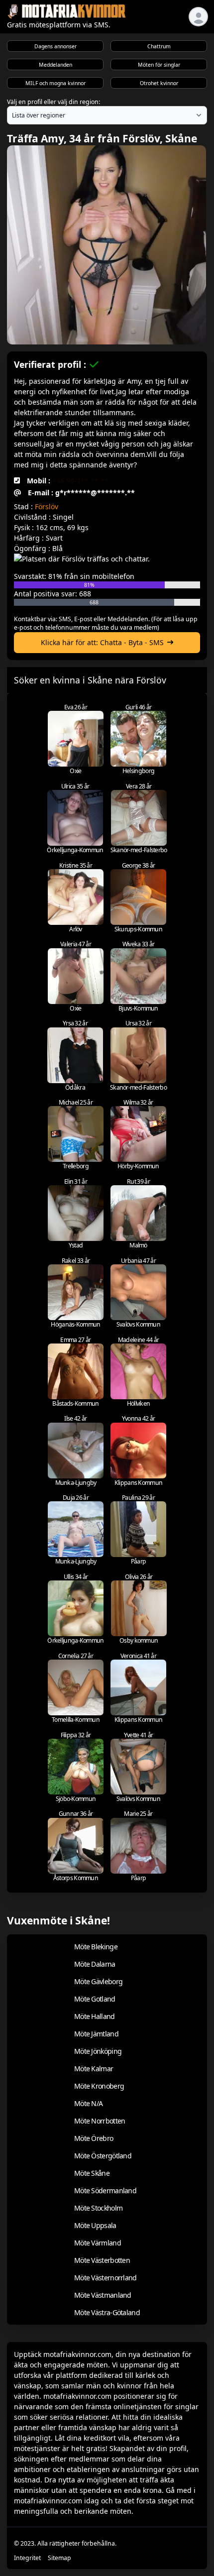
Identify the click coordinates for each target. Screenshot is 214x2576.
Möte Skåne (92, 2173)
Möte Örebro (94, 2138)
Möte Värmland (98, 2243)
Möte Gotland (95, 1999)
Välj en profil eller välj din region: (53, 102)
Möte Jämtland (96, 2034)
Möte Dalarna (95, 1964)
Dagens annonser (55, 46)
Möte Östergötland (103, 2156)
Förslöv (47, 506)
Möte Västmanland (103, 2295)
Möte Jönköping (98, 2051)
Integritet (27, 2558)
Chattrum (159, 46)
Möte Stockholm (98, 2208)
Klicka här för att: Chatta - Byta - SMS (102, 642)
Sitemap (59, 2558)
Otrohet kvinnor (159, 83)
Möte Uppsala (95, 2225)
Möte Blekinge (96, 1947)
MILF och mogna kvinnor (55, 83)
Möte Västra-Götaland (107, 2312)
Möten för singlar (159, 65)
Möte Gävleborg (98, 1981)
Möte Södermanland (105, 2190)
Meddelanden (55, 65)
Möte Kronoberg (99, 2086)
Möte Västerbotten (102, 2260)
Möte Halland (95, 2016)
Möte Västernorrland (106, 2278)
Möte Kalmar (94, 2069)
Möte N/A (88, 2103)
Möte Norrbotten (100, 2121)
